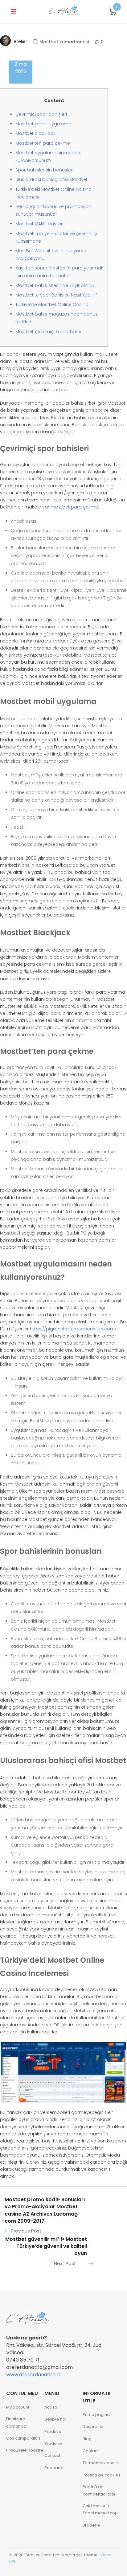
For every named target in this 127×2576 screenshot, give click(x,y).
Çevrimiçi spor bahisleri (41, 114)
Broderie (53, 2443)
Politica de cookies (102, 2475)
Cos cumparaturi (23, 2438)
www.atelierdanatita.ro (34, 2375)
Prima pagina (96, 2415)
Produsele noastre (25, 2450)
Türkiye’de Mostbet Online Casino (52, 304)
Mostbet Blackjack (35, 133)
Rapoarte (54, 2468)
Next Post (65, 2263)
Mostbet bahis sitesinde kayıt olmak (55, 285)
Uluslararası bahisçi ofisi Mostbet (51, 179)
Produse (53, 2431)
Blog (87, 2439)
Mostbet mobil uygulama (43, 124)
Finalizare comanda (16, 2422)
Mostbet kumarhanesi (64, 42)
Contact (52, 2455)
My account (18, 2407)
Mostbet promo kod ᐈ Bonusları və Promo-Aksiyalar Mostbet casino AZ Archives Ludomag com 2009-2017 (45, 2210)
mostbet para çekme (74, 507)
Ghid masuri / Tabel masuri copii (101, 2509)
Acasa (51, 2407)
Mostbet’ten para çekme (43, 143)
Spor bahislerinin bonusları (45, 170)
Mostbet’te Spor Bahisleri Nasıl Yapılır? (56, 295)
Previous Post (26, 2231)
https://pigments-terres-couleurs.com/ (73, 1329)
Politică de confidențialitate (99, 2490)
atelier (20, 41)
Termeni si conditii (101, 2463)
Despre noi (55, 2419)
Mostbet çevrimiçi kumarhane (48, 332)
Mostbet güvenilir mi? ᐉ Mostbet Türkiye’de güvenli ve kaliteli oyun (46, 2246)
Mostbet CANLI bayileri (39, 224)
